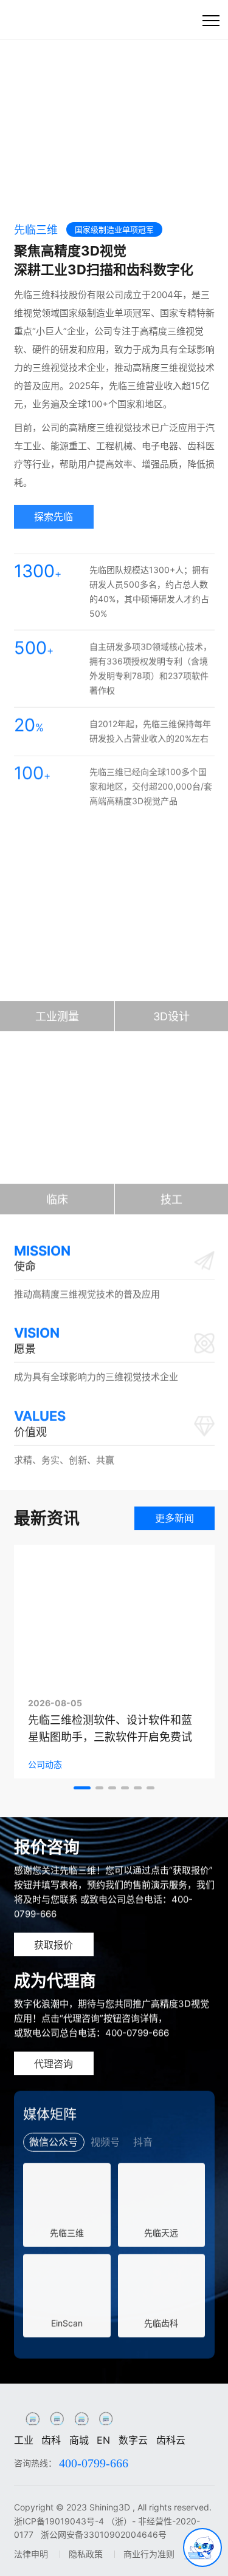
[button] (38, 185)
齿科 (51, 2440)
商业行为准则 (149, 2554)
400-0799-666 (94, 2463)
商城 (79, 2440)
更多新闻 (174, 1518)
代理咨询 (54, 2064)
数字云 (133, 2440)
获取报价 (54, 1945)
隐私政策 (86, 2554)
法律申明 (31, 2554)
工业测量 (57, 1016)
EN (103, 2440)
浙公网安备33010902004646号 (104, 2534)
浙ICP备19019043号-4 (59, 2521)
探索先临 (54, 512)
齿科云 (171, 2440)
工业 (24, 2440)
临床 (57, 1199)
